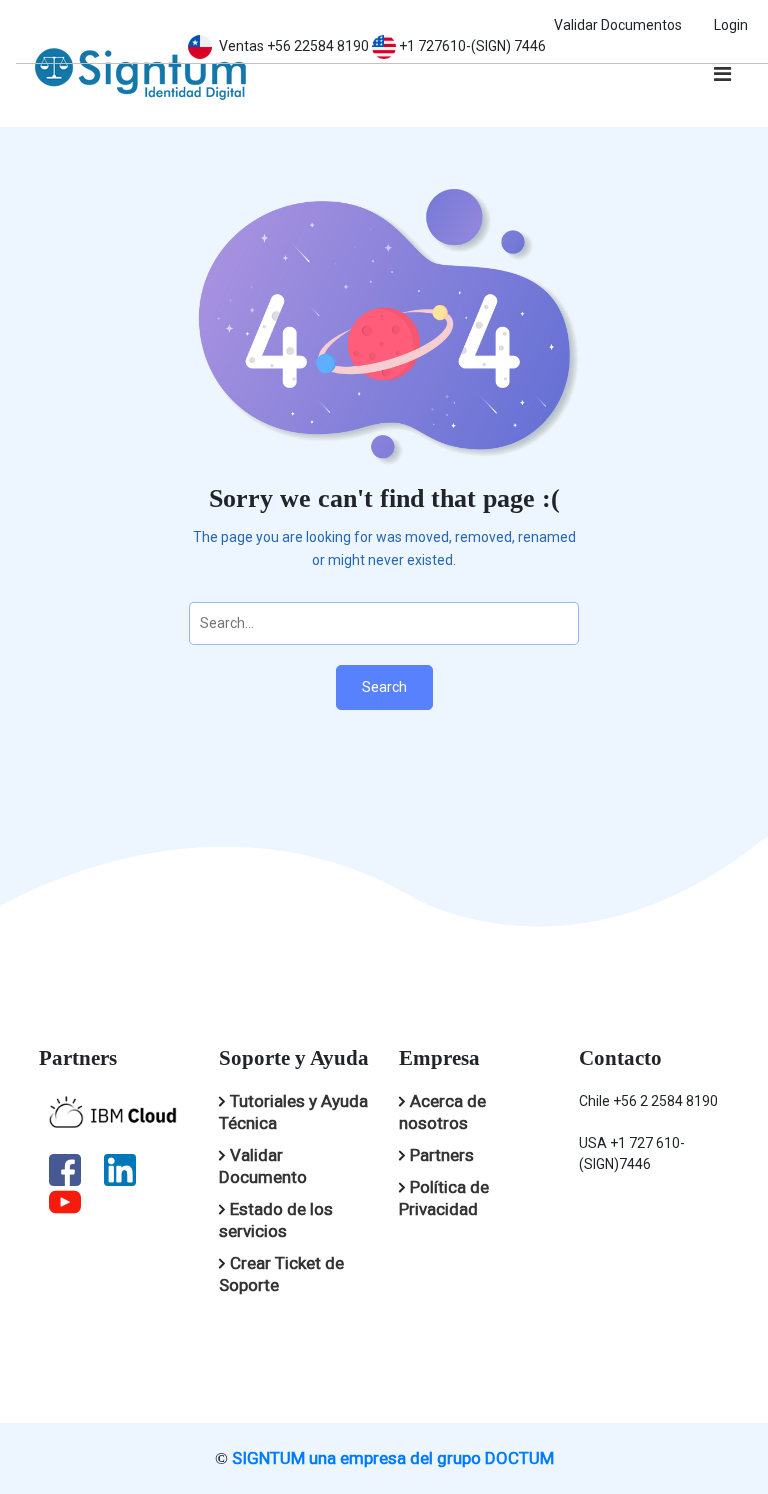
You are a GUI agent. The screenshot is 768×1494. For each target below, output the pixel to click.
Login (731, 25)
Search (384, 687)
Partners (442, 1155)
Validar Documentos (618, 25)
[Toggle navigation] (722, 74)
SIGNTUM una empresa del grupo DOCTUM (393, 1458)
